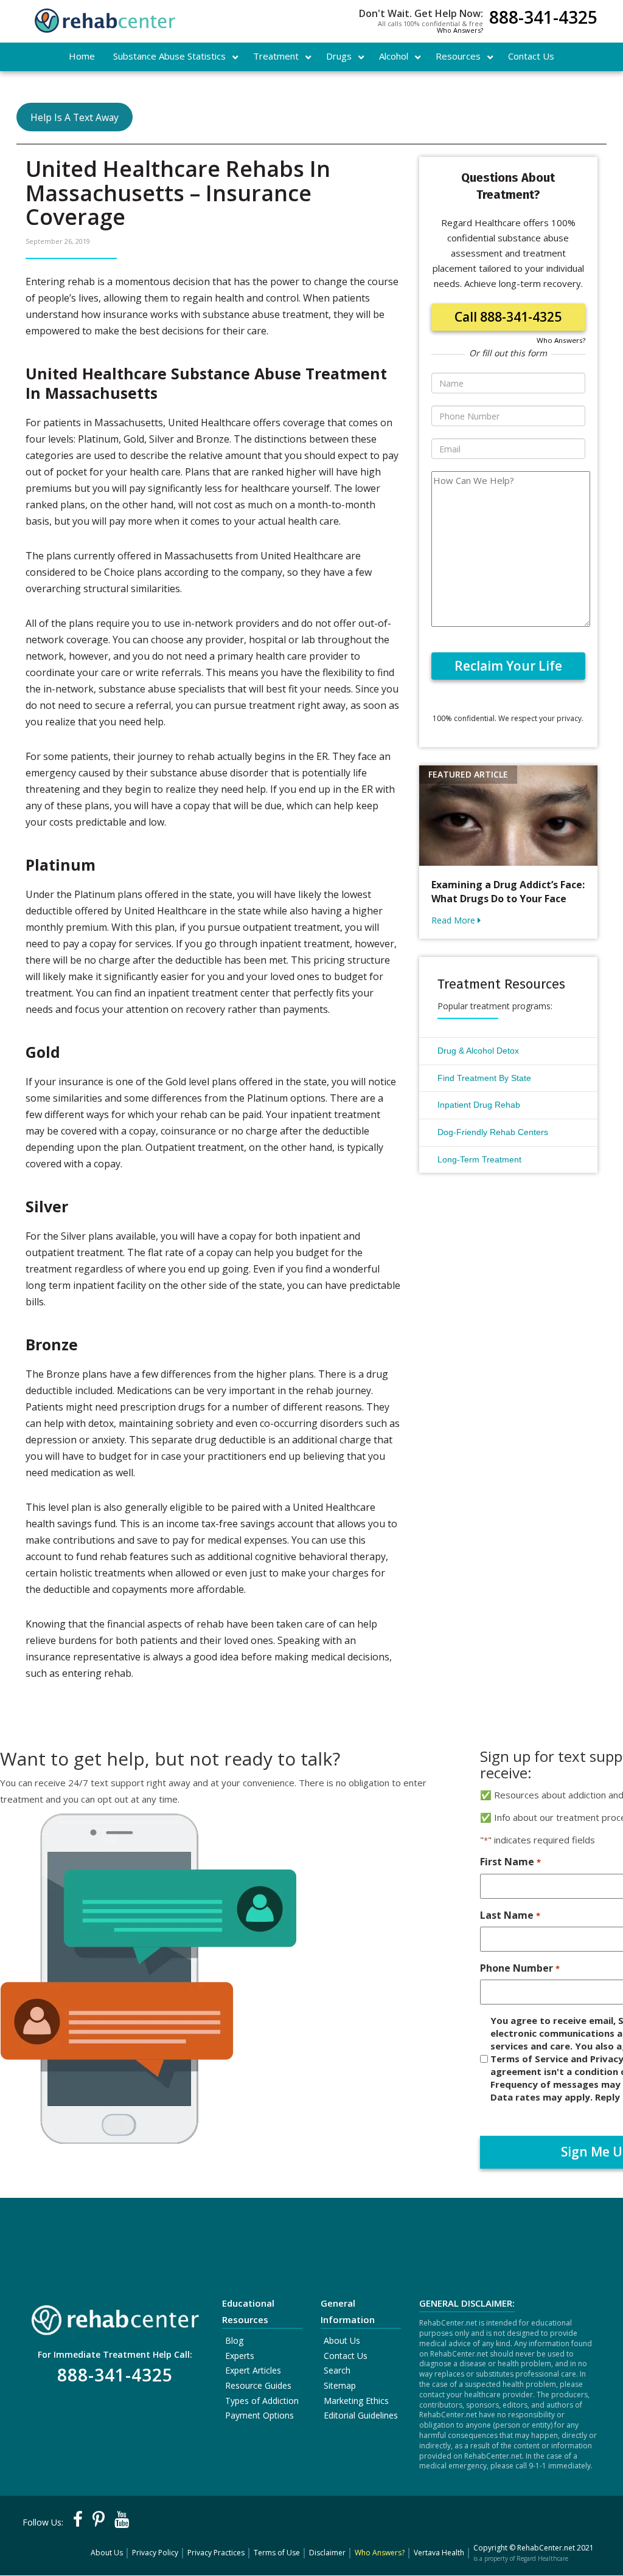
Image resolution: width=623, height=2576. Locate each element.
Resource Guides (258, 2385)
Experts (240, 2356)
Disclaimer (327, 2553)
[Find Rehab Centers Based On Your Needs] (115, 2317)
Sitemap (340, 2385)
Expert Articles (253, 2370)
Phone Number (520, 1968)
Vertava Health (439, 2553)
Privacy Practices (216, 2553)
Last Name (510, 1915)
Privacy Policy (155, 2553)
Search (337, 2370)
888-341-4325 (543, 19)
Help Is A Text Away (75, 117)
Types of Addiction (262, 2401)
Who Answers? (460, 30)
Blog (234, 2340)
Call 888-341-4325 (508, 317)
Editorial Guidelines (361, 2415)
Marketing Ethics (356, 2401)
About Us (342, 2340)
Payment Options (259, 2415)
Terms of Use (277, 2553)
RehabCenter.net (546, 2548)
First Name (510, 1862)
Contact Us (346, 2356)
